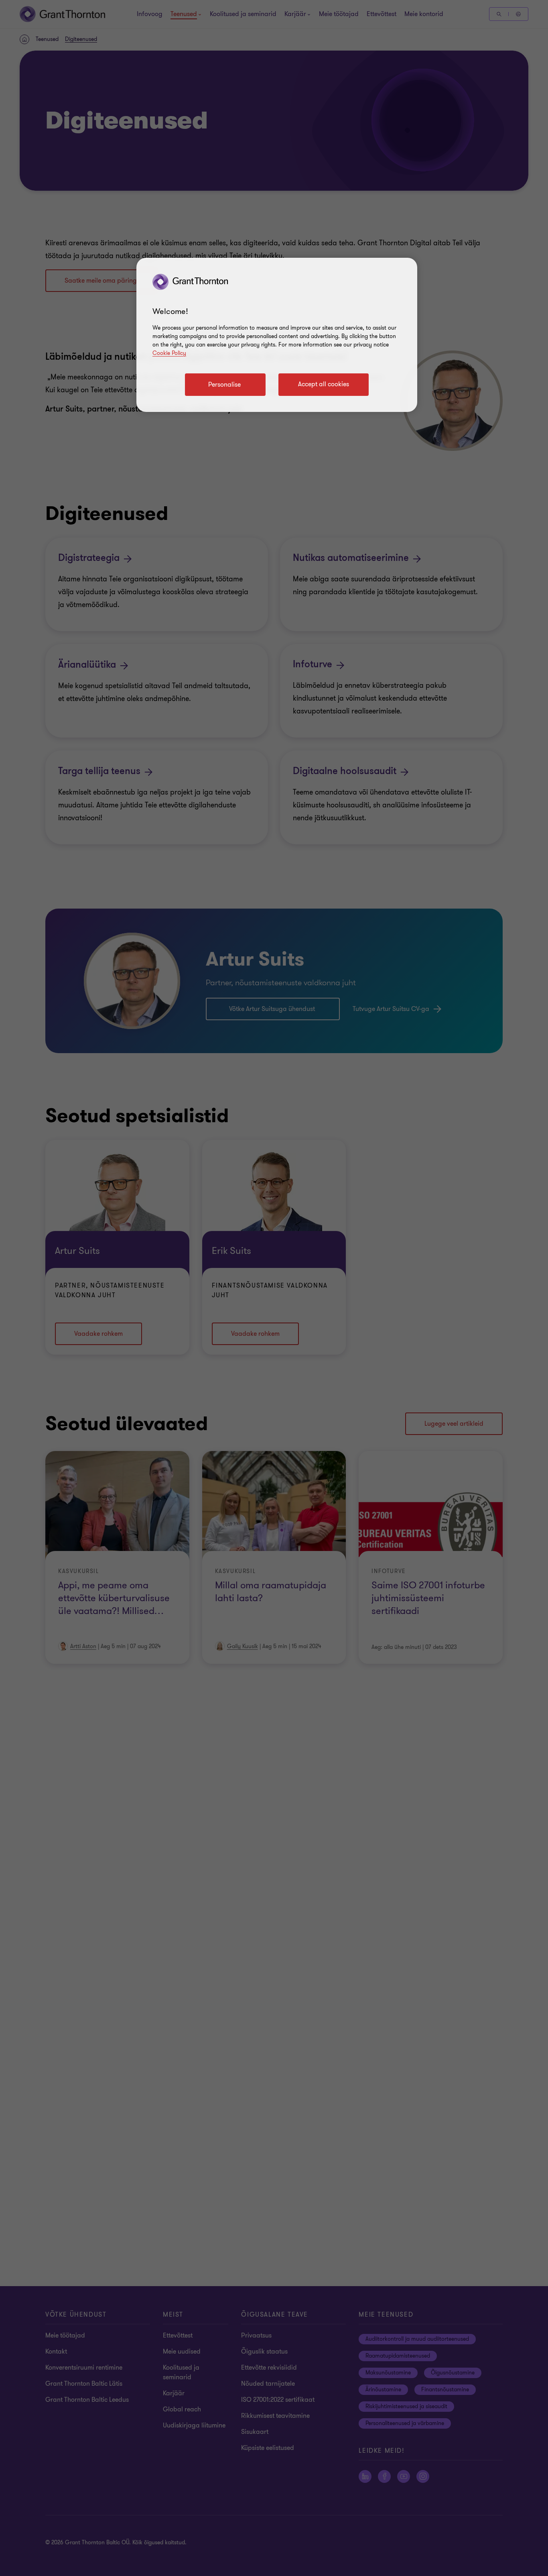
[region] (277, 335)
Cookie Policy (169, 353)
